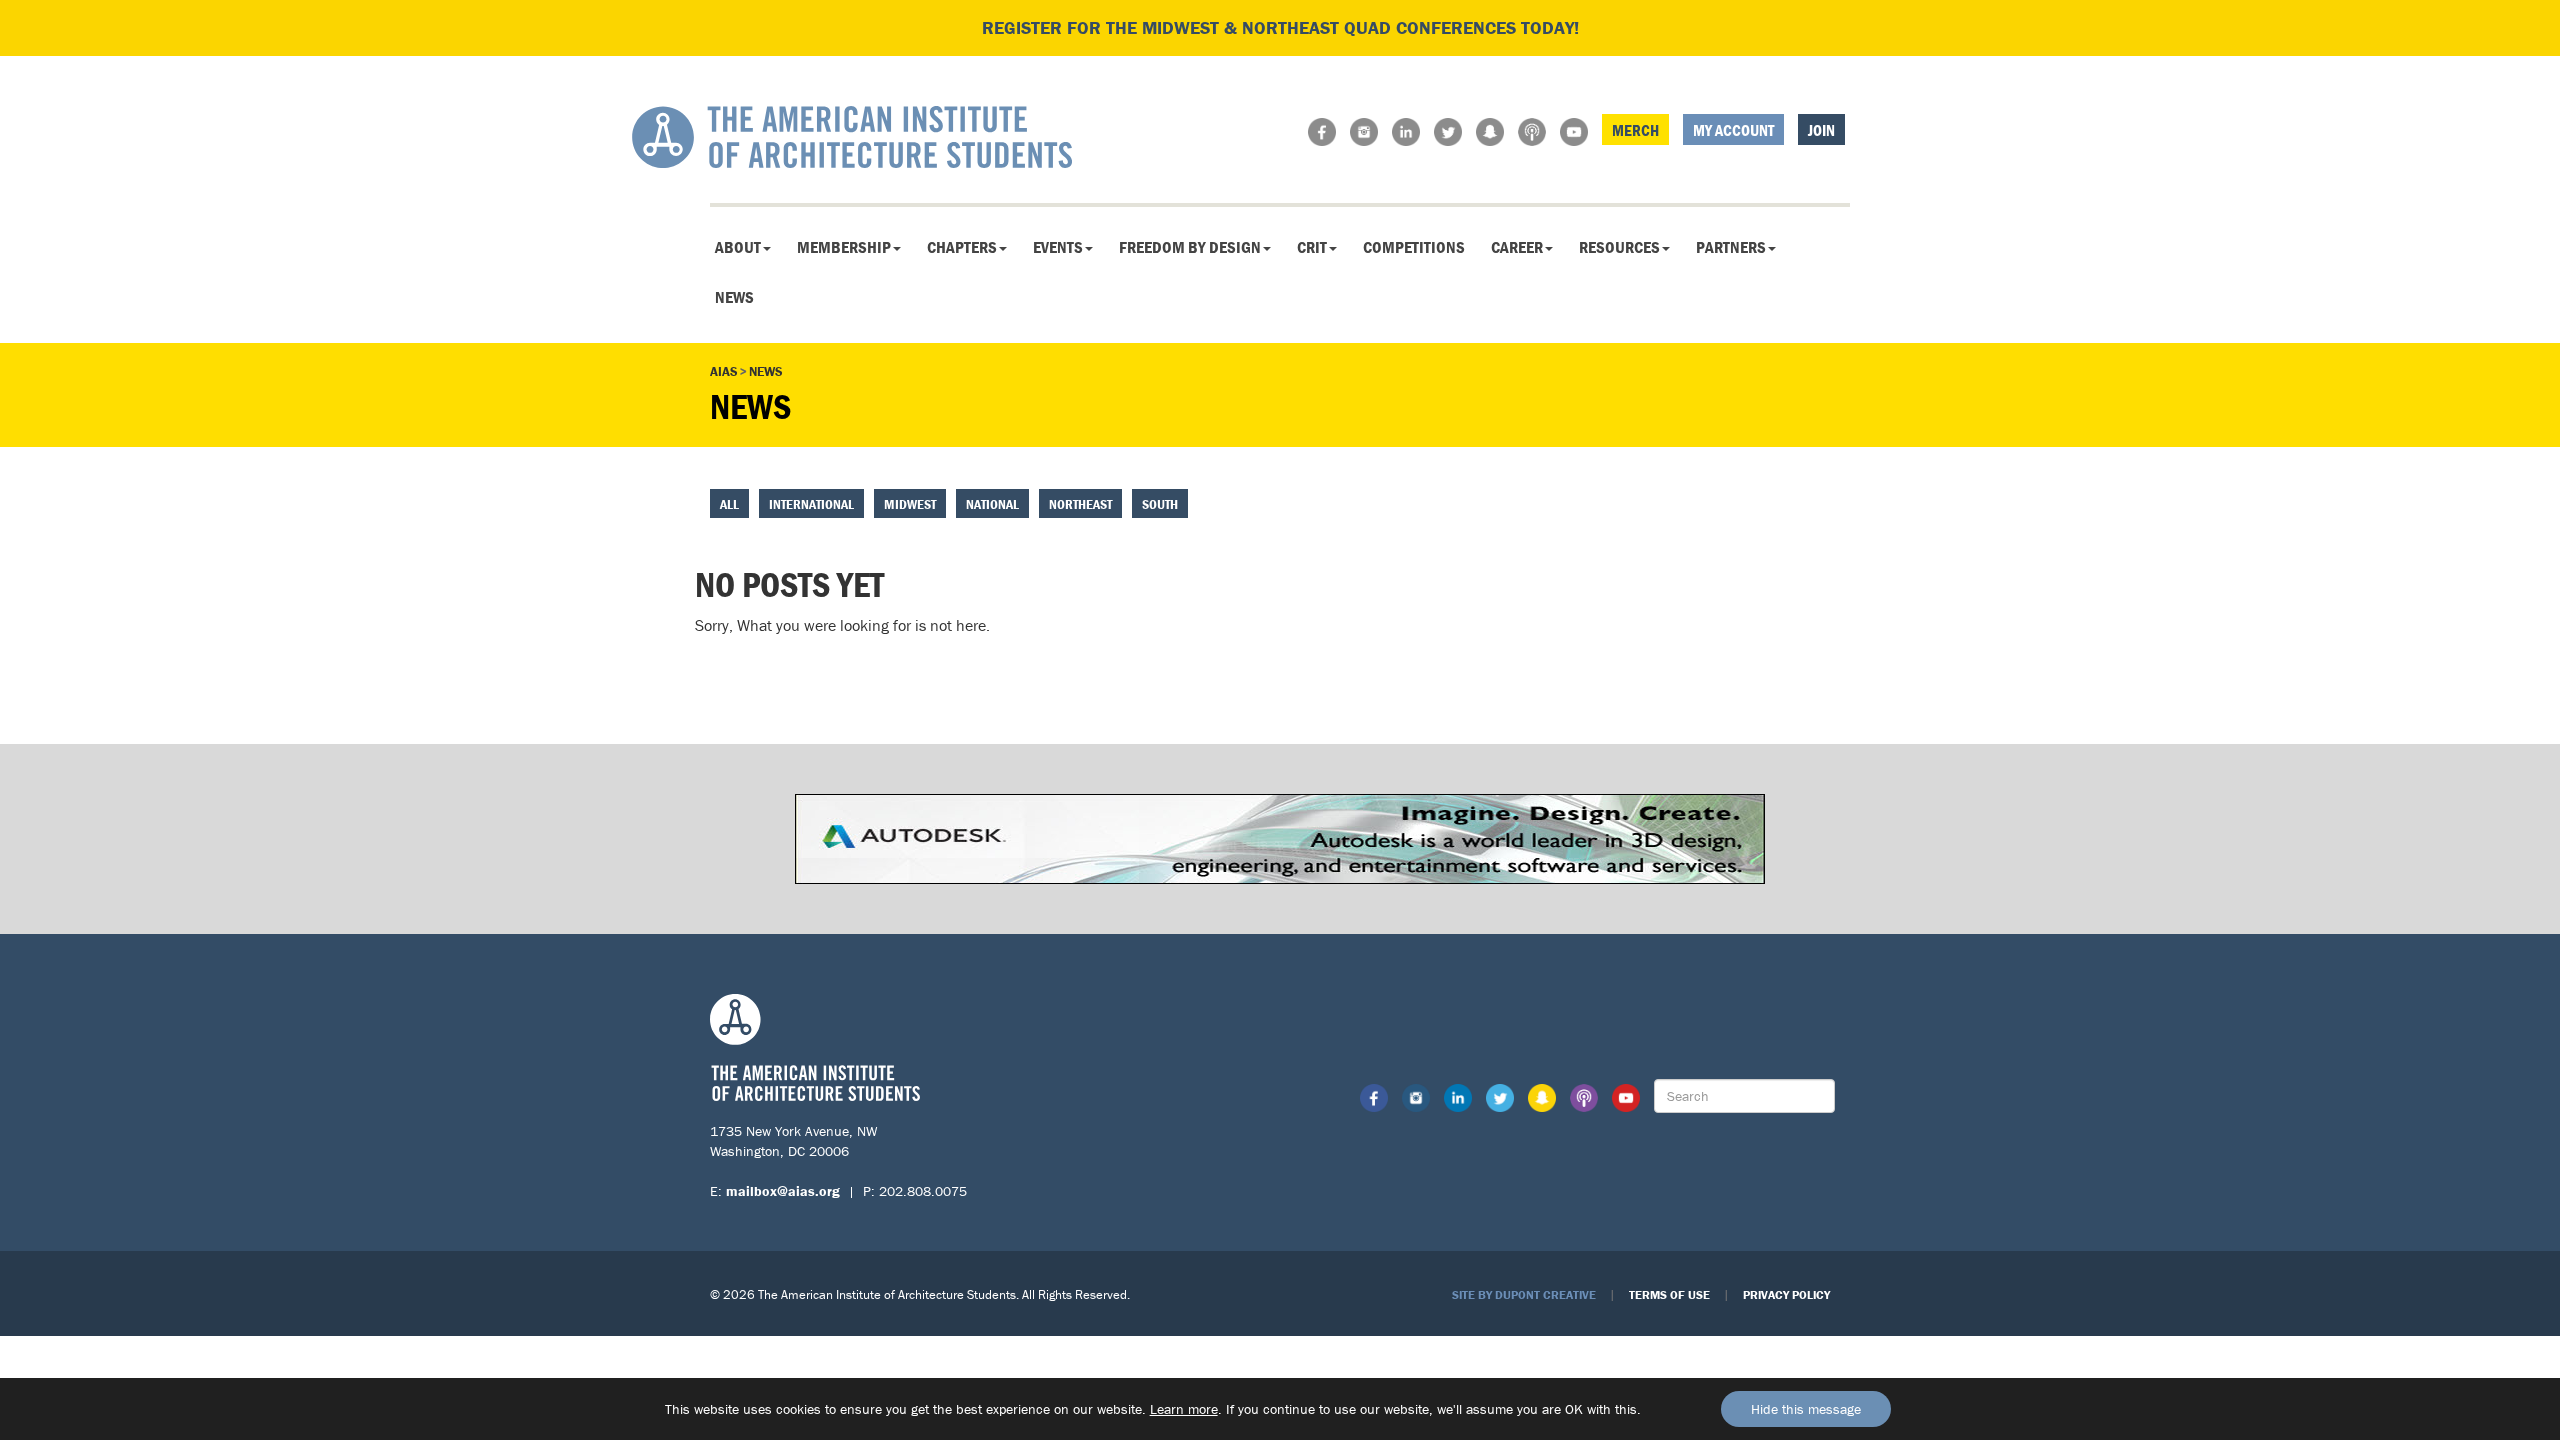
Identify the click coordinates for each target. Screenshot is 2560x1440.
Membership (844, 247)
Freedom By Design (1190, 247)
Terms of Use (1669, 1294)
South (1160, 504)
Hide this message (1806, 1409)
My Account (1733, 130)
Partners (1731, 247)
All (729, 504)
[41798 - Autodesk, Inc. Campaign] (1280, 837)
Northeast (1080, 504)
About (738, 247)
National (992, 504)
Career (1517, 247)
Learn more (1184, 1409)
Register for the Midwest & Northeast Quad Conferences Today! (1280, 27)
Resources (1619, 247)
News (734, 297)
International (811, 504)
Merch (1635, 130)
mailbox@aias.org (783, 1191)
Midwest (910, 504)
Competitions (1414, 247)
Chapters (962, 247)
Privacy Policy (1786, 1294)
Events (1058, 247)
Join (1821, 130)
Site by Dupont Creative (1524, 1294)
